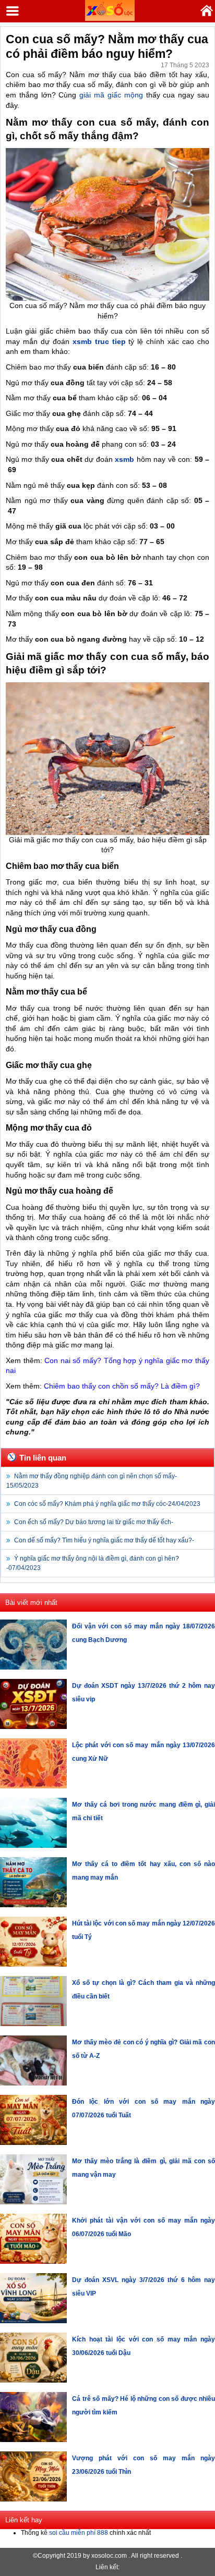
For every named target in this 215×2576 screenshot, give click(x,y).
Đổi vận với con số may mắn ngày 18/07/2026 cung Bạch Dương (144, 1633)
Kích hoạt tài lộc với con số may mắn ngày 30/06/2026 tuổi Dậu (144, 2346)
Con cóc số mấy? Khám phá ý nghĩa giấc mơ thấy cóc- (107, 1504)
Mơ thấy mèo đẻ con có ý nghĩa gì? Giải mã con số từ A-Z (144, 2049)
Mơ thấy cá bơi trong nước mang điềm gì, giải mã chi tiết (144, 1811)
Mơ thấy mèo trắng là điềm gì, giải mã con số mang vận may (144, 2168)
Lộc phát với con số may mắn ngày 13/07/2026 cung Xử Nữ (144, 1752)
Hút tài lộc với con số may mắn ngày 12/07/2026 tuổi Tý (144, 1930)
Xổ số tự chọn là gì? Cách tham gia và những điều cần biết (144, 1990)
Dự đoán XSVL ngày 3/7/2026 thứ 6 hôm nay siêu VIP (144, 2287)
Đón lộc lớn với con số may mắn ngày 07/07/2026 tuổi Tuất (144, 2108)
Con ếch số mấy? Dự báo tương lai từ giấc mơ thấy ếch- (94, 1522)
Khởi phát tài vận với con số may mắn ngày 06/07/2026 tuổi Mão (144, 2227)
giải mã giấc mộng (109, 95)
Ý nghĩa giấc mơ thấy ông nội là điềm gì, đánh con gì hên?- (93, 1563)
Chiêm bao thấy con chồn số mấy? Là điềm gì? (122, 1386)
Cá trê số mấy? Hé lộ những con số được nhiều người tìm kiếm (144, 2406)
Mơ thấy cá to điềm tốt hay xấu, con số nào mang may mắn (144, 1871)
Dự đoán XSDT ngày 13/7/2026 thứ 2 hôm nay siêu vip (144, 1692)
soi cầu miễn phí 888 (79, 2533)
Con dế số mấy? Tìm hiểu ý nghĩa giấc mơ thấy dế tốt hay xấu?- (104, 1540)
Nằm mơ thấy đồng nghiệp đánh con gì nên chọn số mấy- (92, 1481)
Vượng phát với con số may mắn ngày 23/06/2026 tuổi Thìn (144, 2465)
